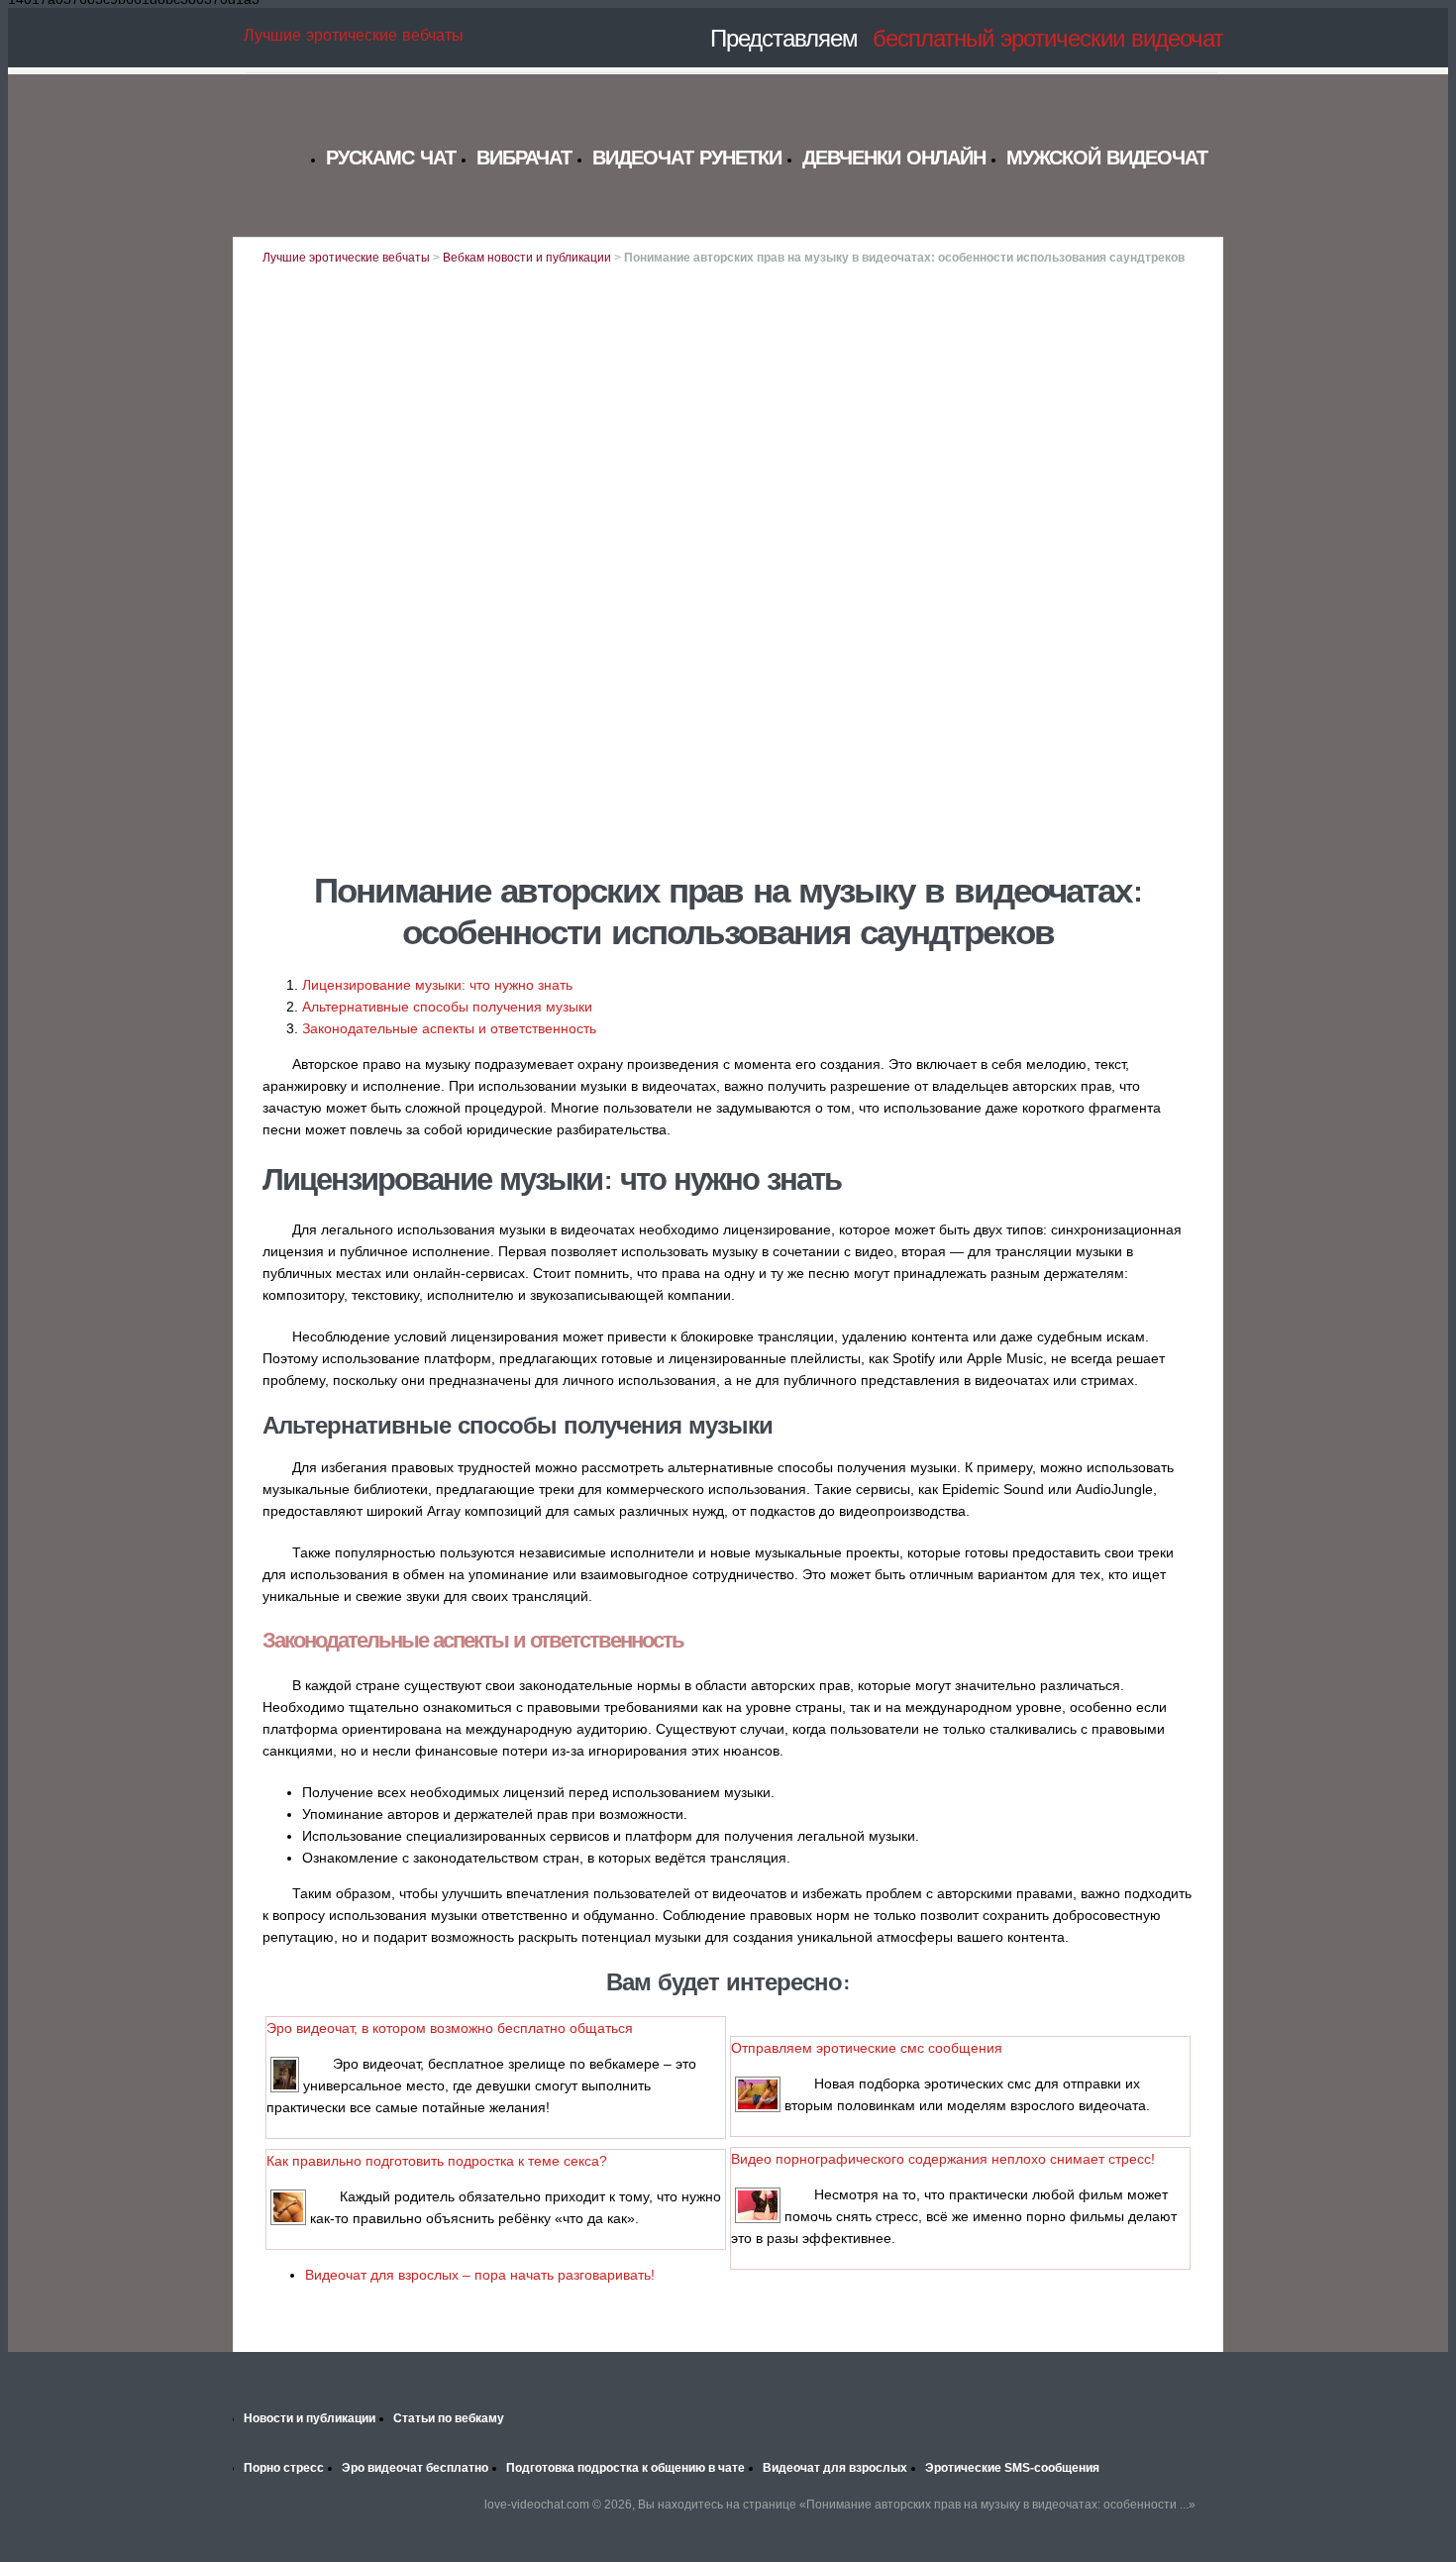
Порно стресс (284, 2468)
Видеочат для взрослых (835, 2468)
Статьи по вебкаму (449, 2418)
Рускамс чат (391, 157)
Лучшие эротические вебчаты (354, 35)
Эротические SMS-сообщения (1012, 2468)
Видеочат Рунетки (687, 157)
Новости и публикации (310, 2418)
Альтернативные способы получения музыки (447, 1007)
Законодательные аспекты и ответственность (449, 1028)
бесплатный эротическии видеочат (1048, 38)
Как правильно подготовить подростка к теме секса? (437, 2161)
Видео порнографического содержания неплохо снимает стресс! (943, 2159)
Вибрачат (524, 157)
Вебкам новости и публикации (527, 258)
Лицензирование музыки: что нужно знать (437, 985)
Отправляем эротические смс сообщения (867, 2048)
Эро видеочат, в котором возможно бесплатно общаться (450, 2028)
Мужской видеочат (1107, 157)
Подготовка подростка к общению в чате (625, 2468)
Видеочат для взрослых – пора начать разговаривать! (480, 2275)
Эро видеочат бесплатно (415, 2468)
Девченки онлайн (894, 157)
